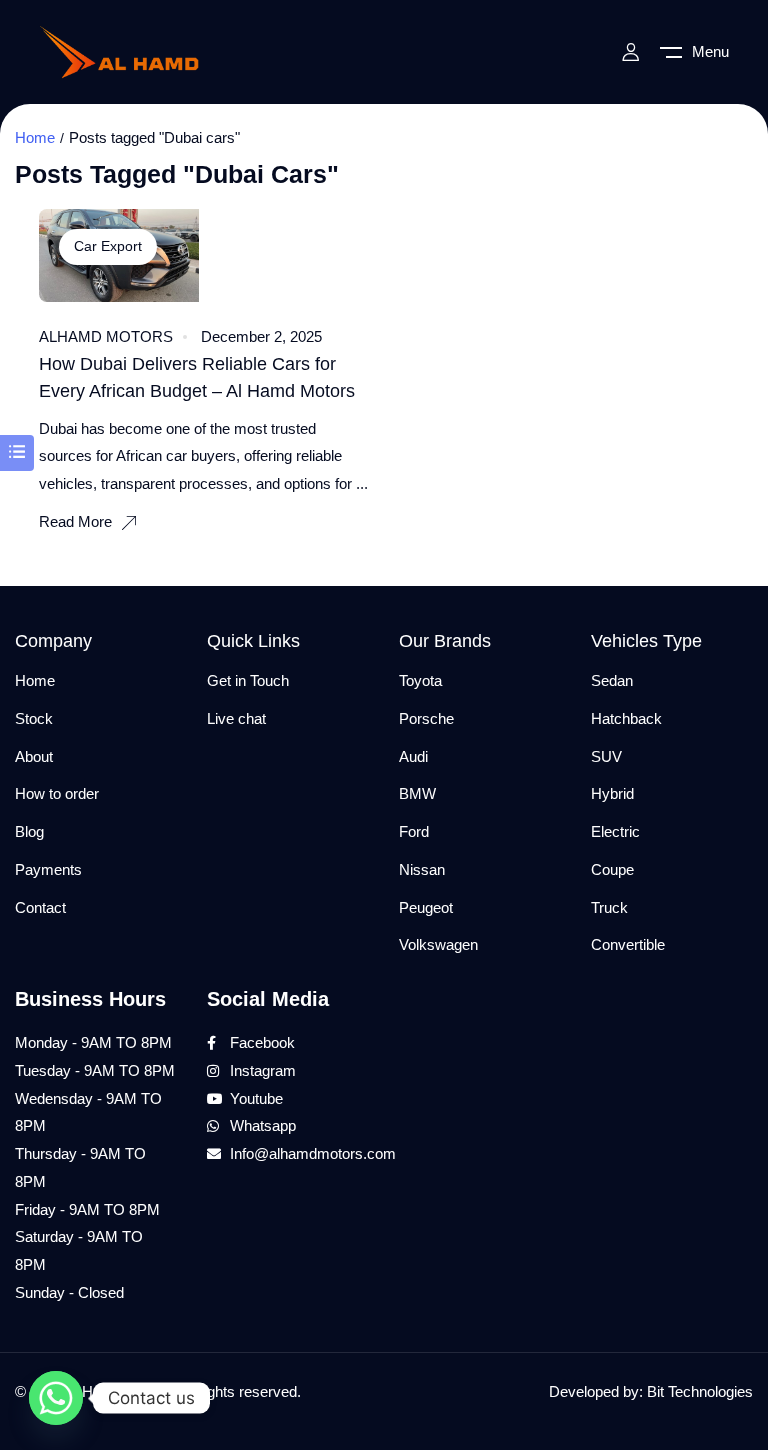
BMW (417, 793)
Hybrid (612, 793)
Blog (29, 831)
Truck (609, 907)
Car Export (108, 246)
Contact (40, 907)
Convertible (628, 944)
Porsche (426, 718)
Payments (48, 869)
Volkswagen (438, 944)
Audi (413, 756)
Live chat (236, 718)
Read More (75, 521)
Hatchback (626, 718)
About (34, 756)
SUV (606, 756)
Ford (414, 831)
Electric (615, 831)
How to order (57, 793)
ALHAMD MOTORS (106, 336)
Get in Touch (248, 680)
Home (35, 137)
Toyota (420, 680)
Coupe (612, 869)
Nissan (422, 869)
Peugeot (426, 907)
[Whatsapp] (56, 1398)
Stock (34, 718)
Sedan (612, 680)
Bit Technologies (700, 1391)
